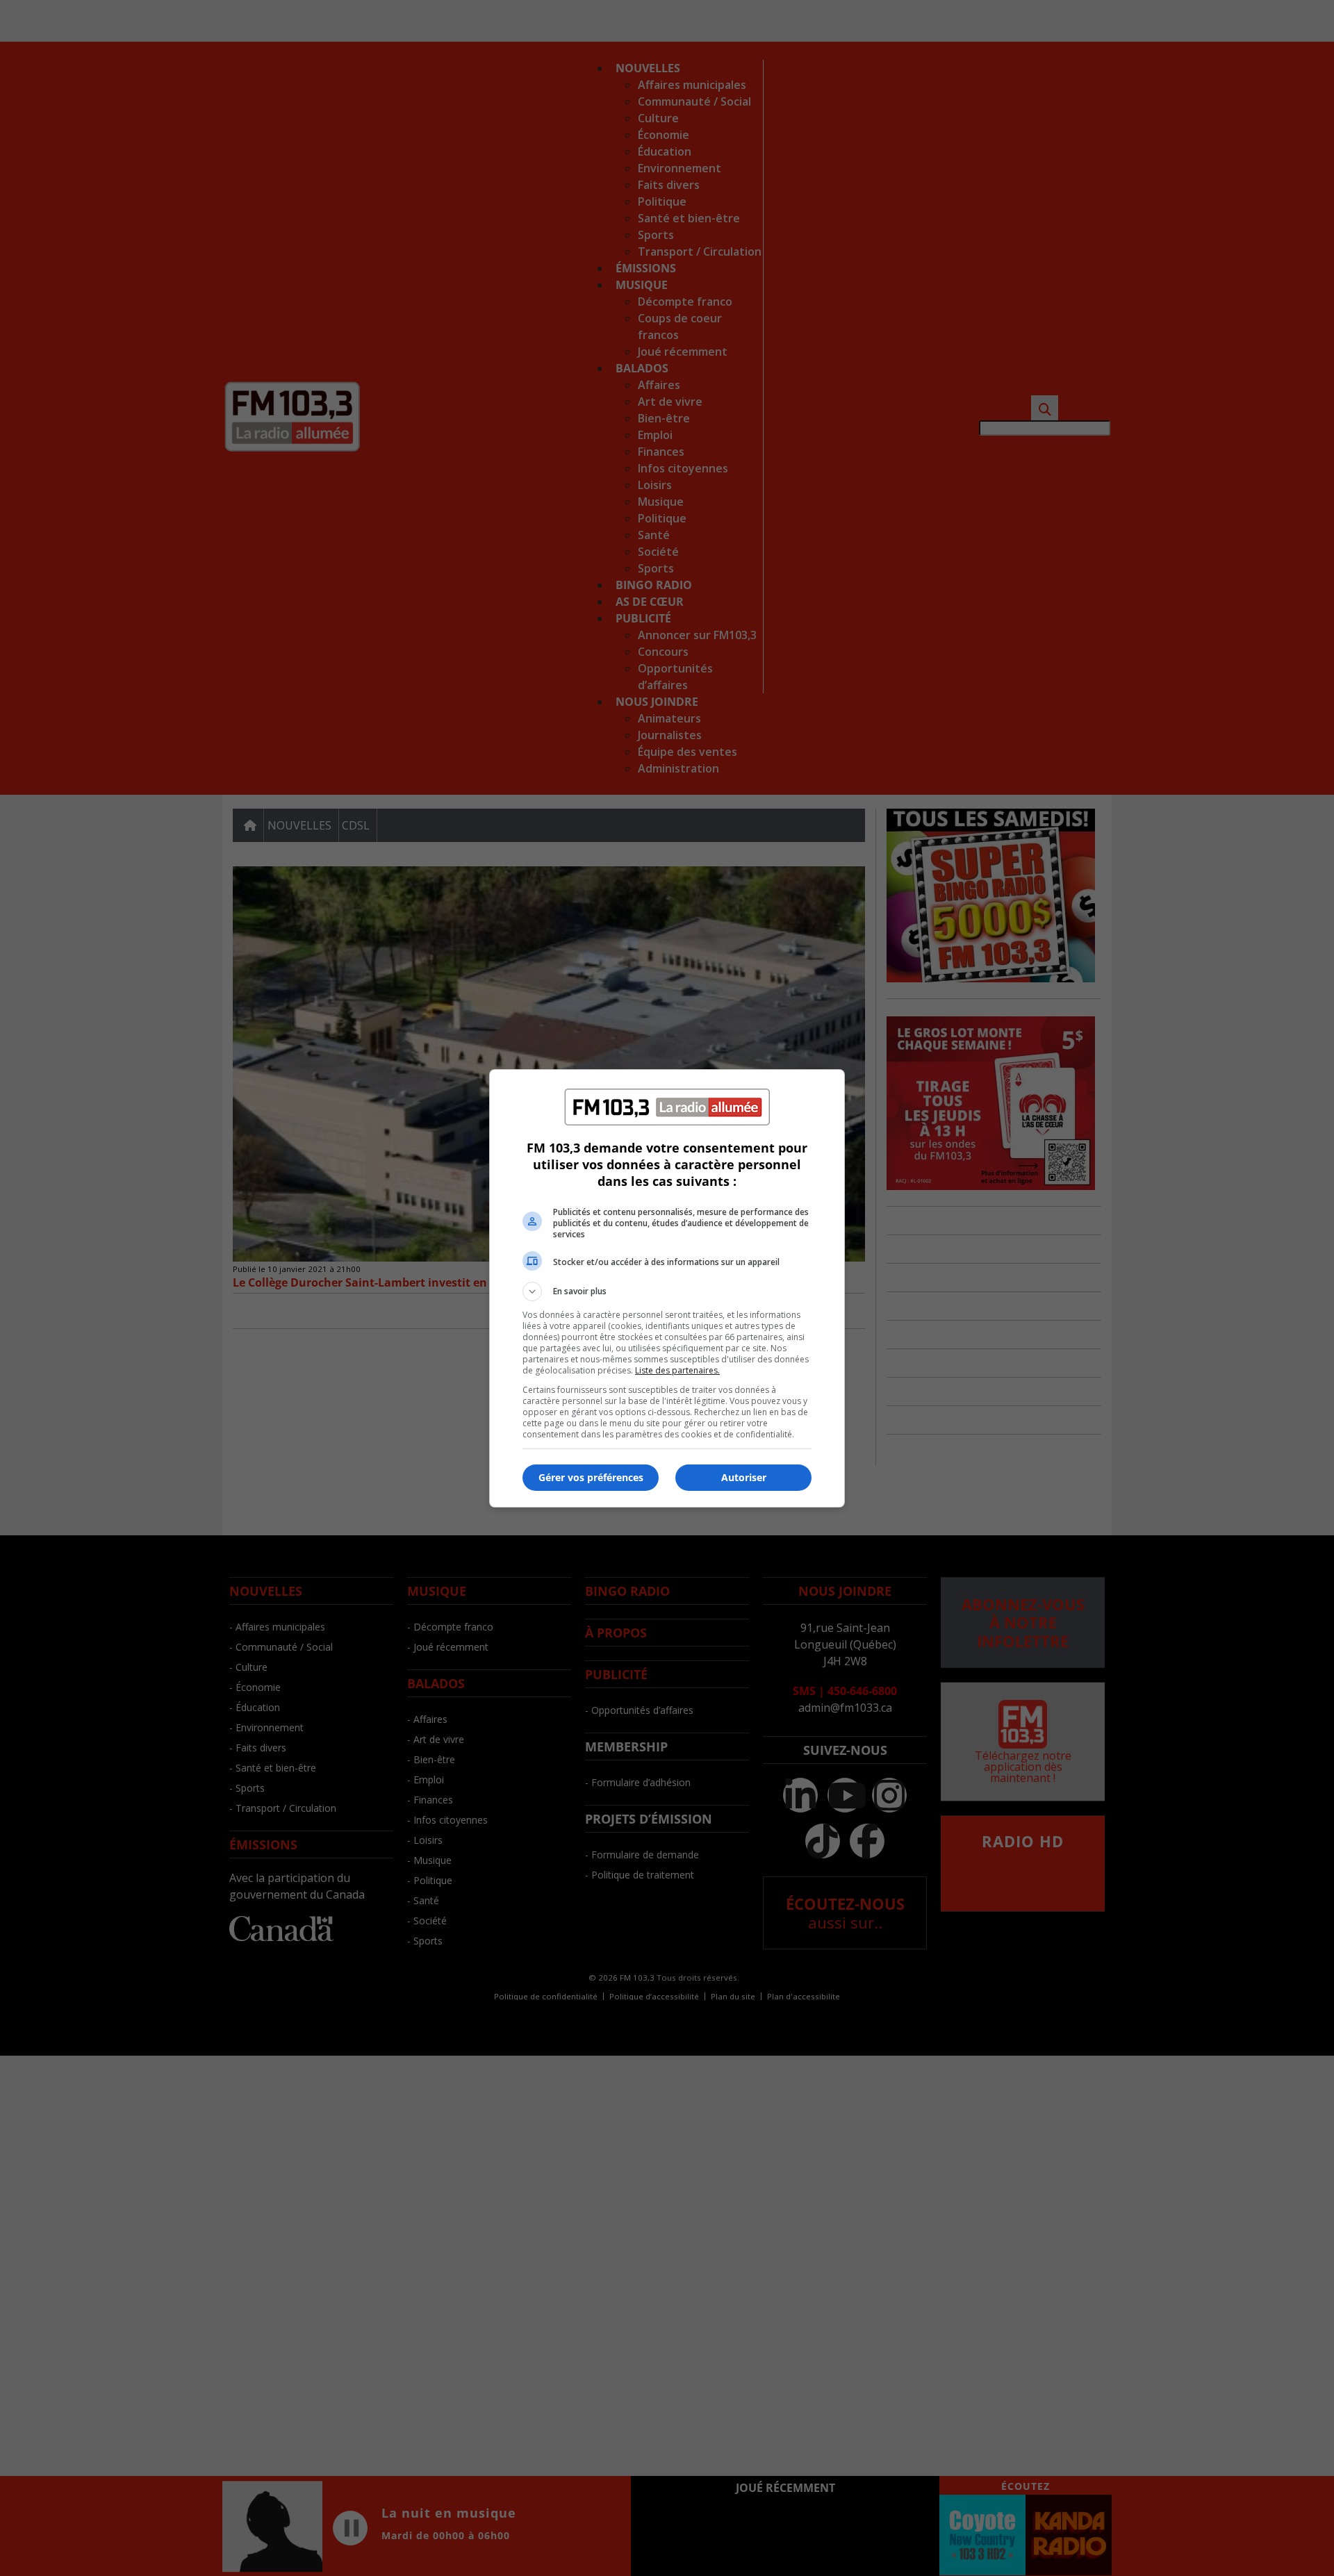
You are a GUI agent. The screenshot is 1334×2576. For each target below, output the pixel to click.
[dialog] (667, 1288)
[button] (667, 1291)
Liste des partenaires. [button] (677, 1370)
